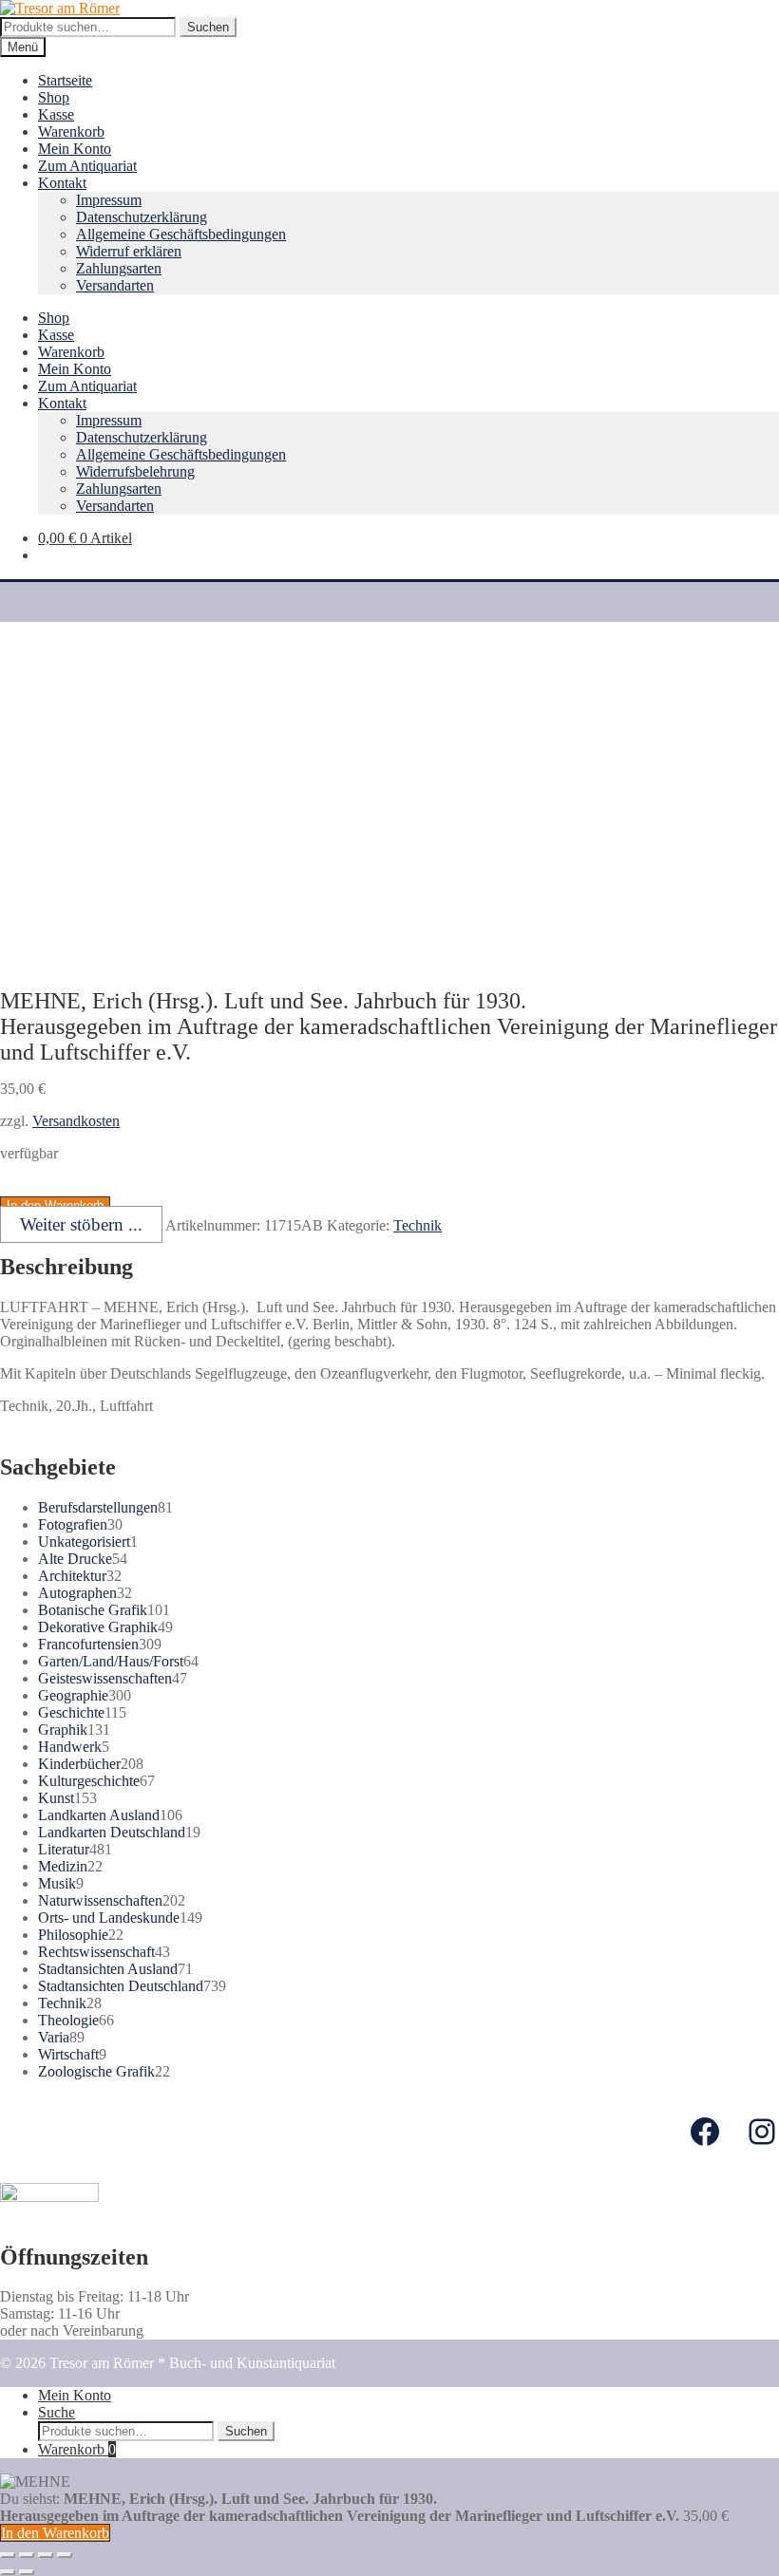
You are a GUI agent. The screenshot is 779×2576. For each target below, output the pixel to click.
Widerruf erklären (129, 251)
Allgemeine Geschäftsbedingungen (181, 234)
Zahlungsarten (119, 268)
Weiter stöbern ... (81, 1224)
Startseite (65, 80)
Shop (54, 97)
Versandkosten (76, 1121)
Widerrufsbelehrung (135, 471)
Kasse (56, 114)
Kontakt (62, 183)
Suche (57, 2412)
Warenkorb (71, 132)
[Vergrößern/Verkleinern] (65, 2555)
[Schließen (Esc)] (8, 2555)
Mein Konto (75, 149)
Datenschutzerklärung (142, 217)
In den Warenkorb (55, 2533)
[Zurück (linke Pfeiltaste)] (8, 2572)
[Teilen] (27, 2555)
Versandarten (115, 285)
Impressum (109, 200)
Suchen (208, 27)
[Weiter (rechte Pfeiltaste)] (27, 2572)
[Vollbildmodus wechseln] (46, 2555)
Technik (418, 1225)
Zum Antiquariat (87, 166)
